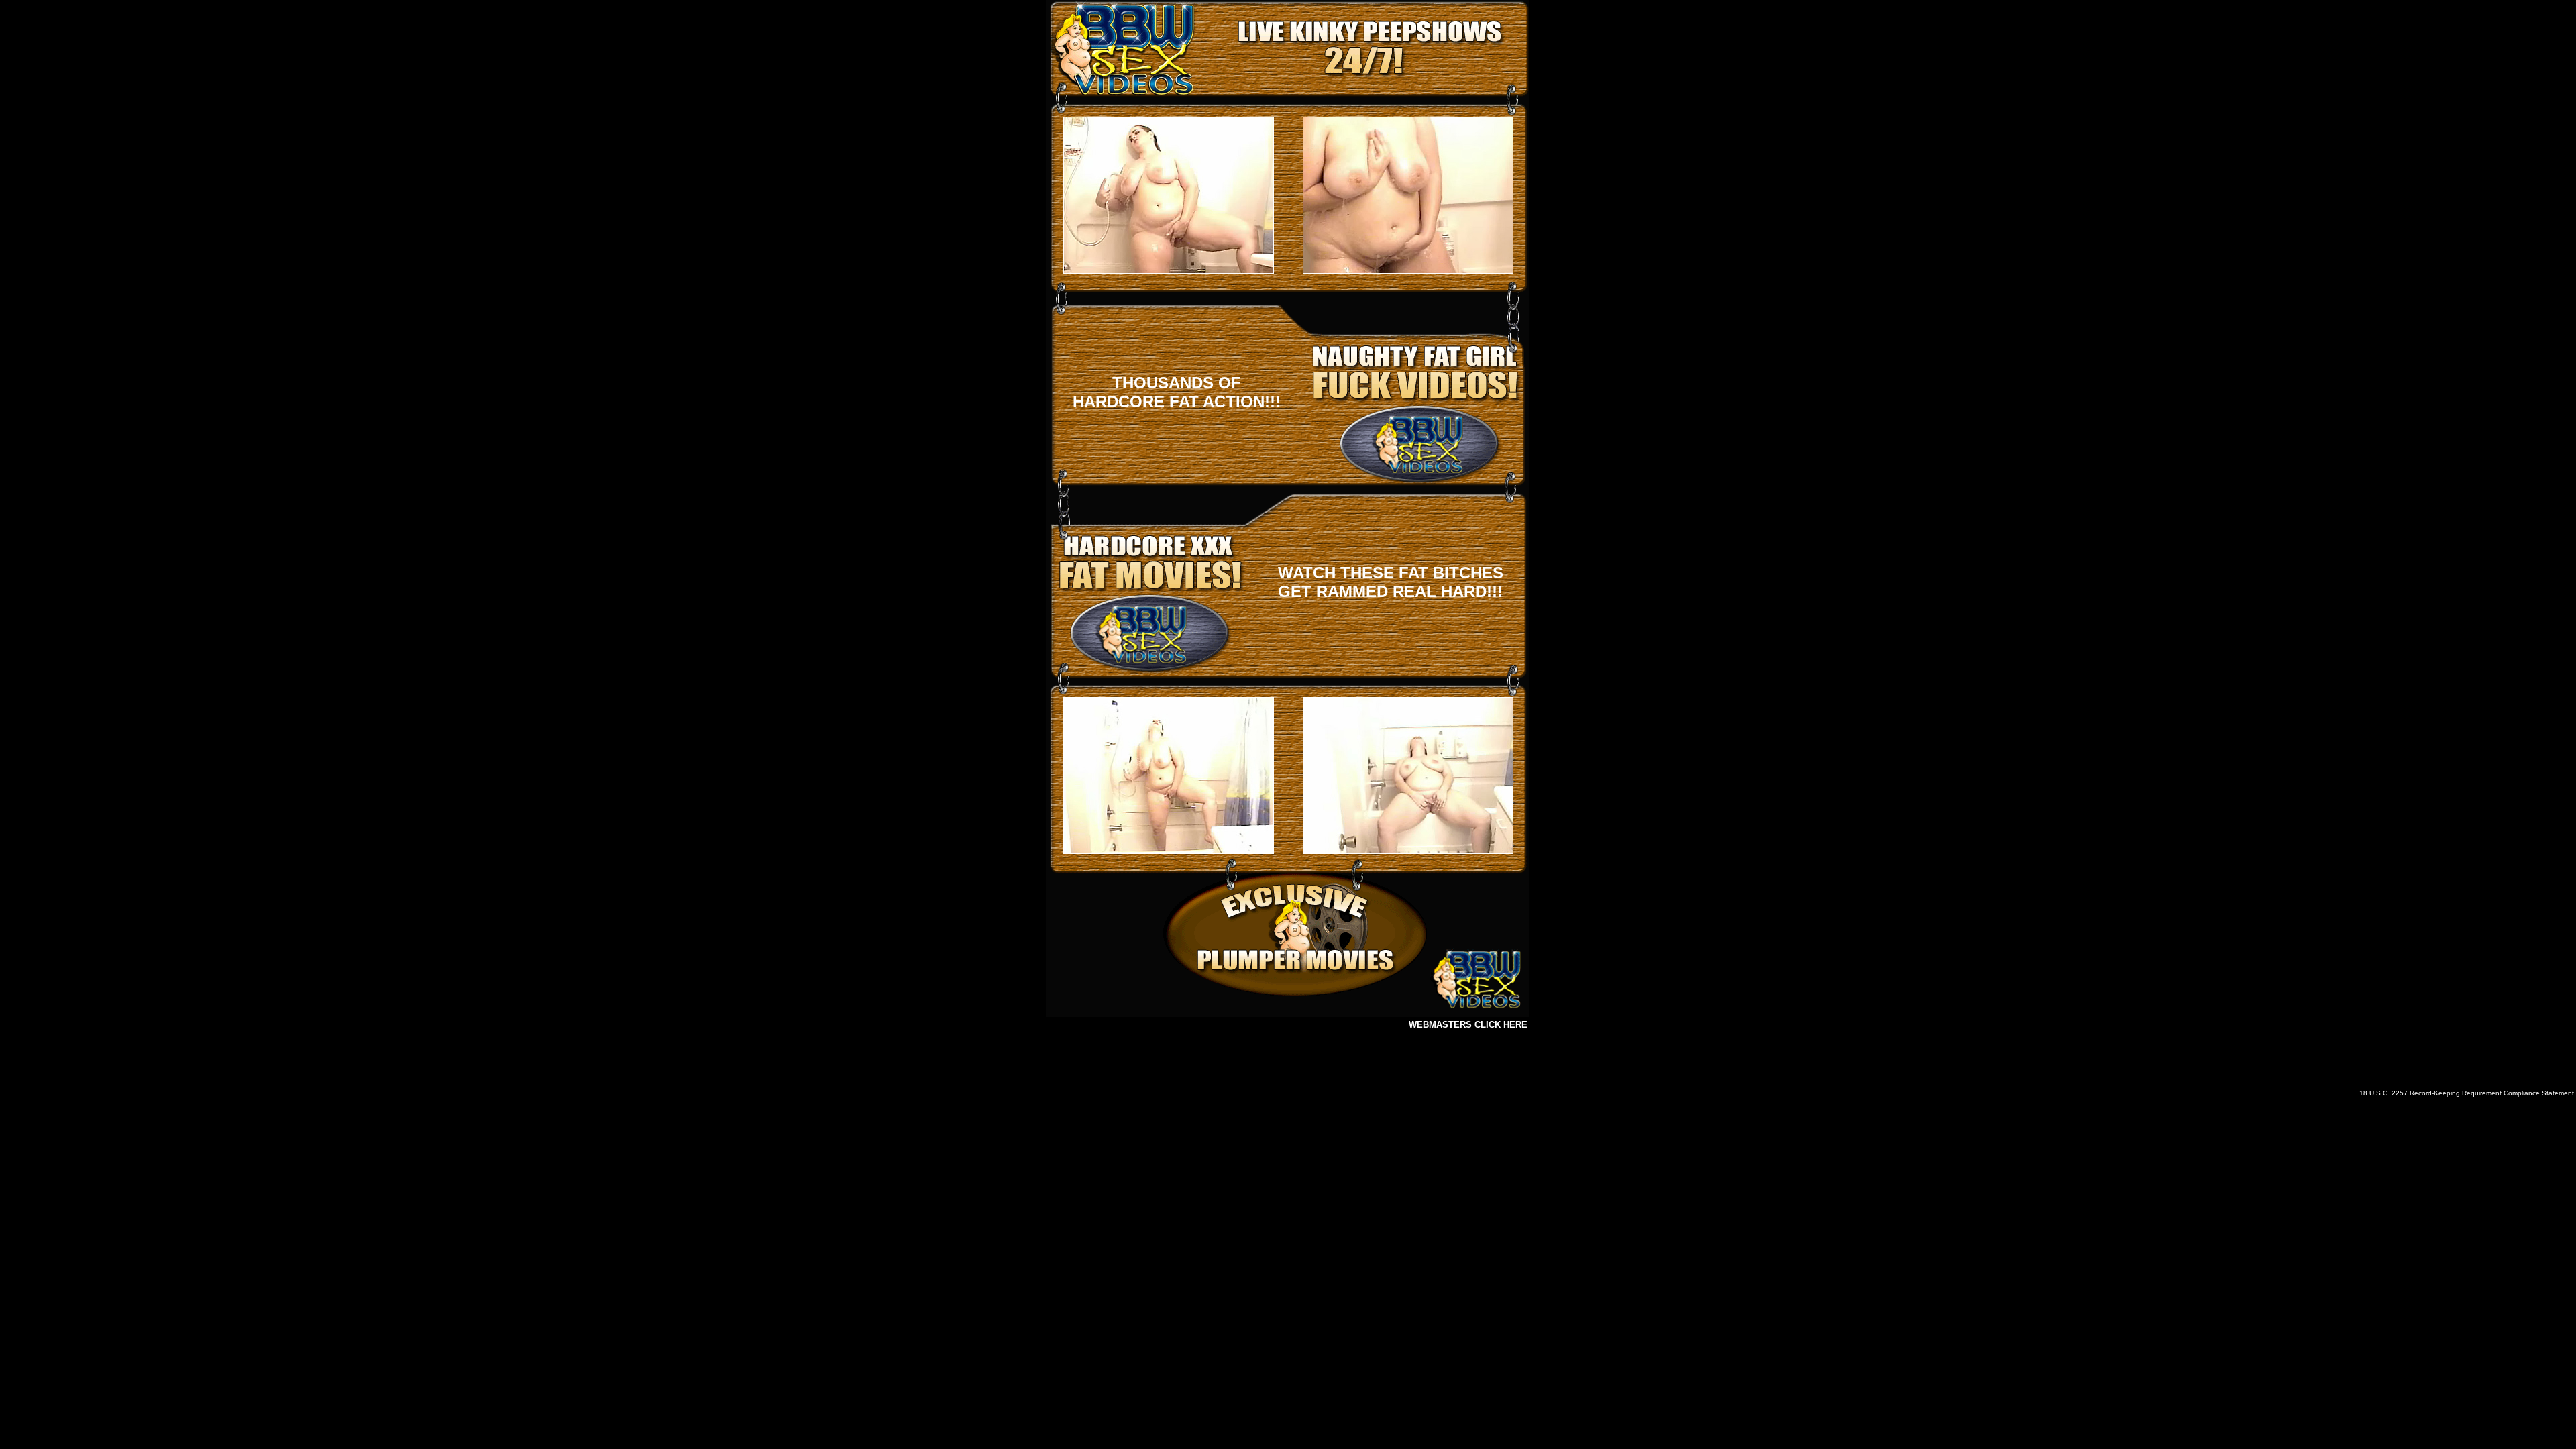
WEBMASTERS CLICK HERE (1468, 1025)
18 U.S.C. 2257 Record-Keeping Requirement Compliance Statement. (2468, 1093)
